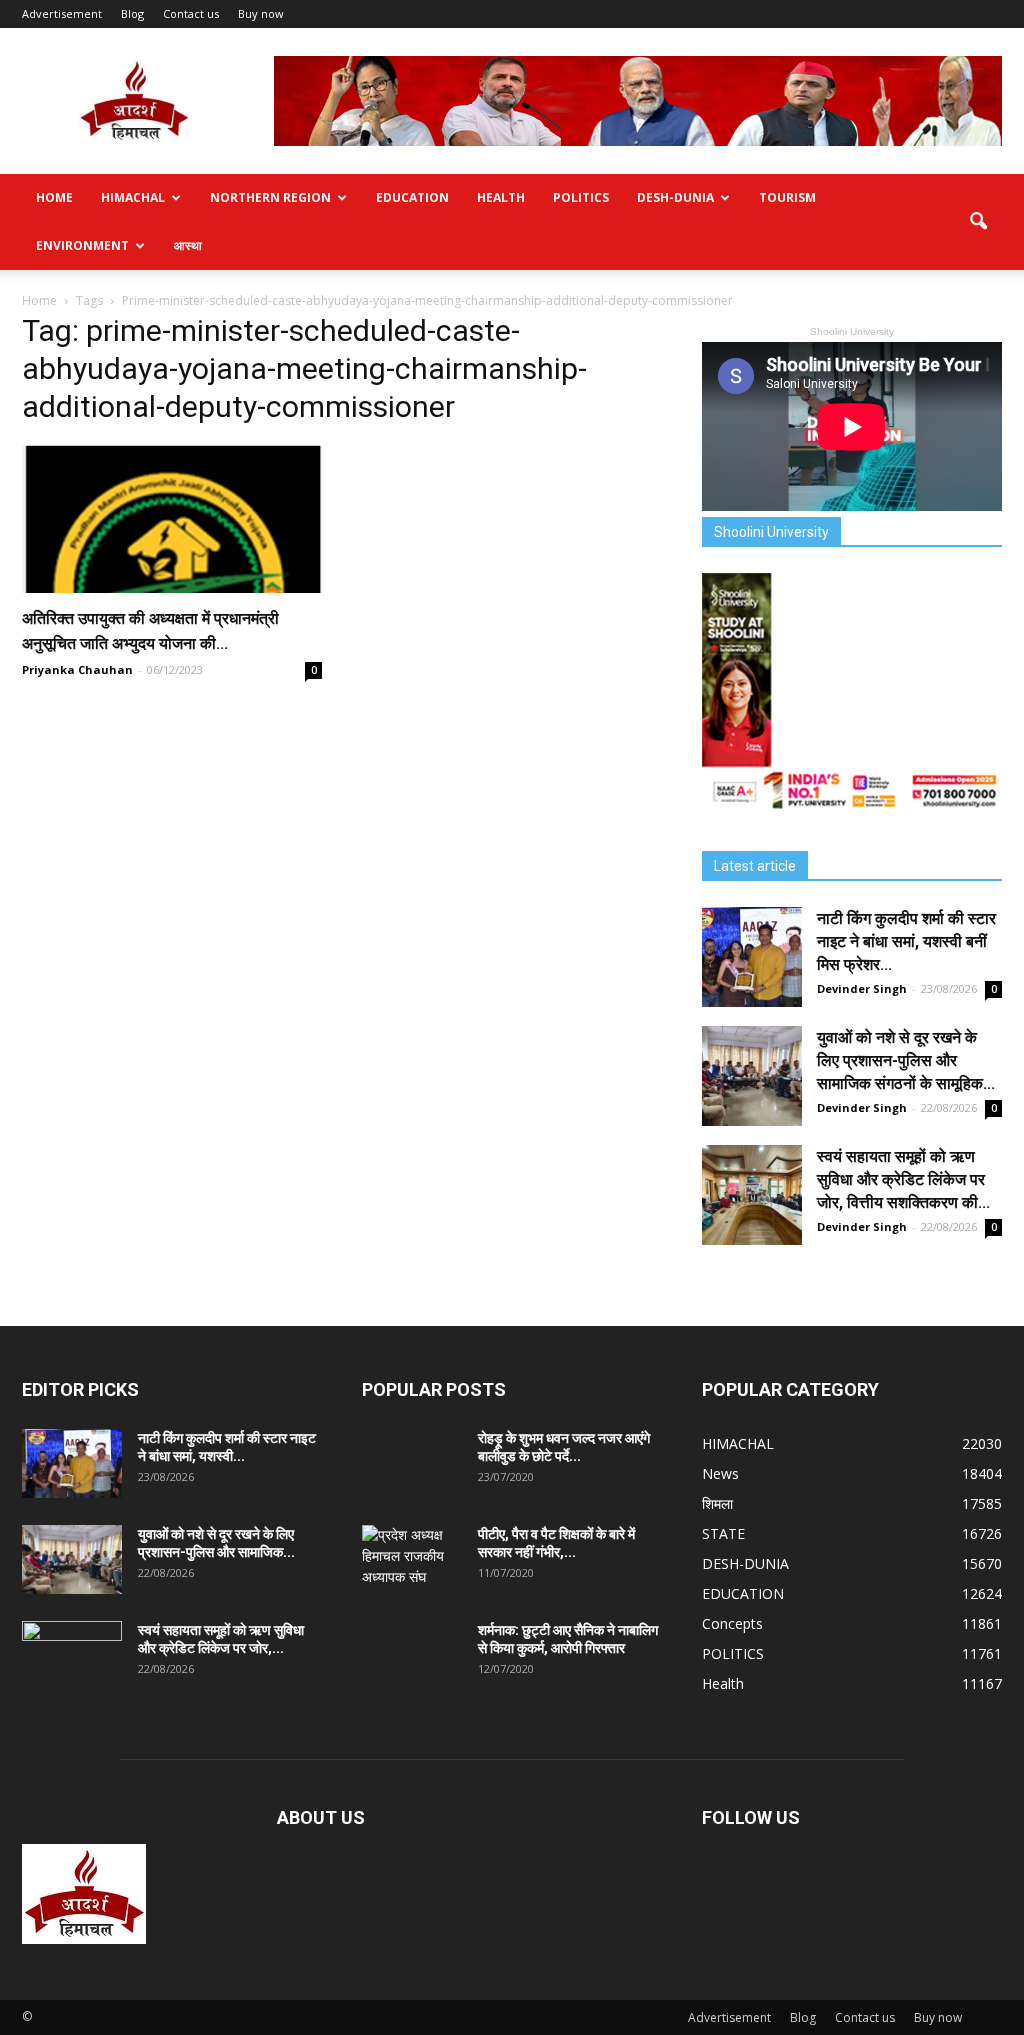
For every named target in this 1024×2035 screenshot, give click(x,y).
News (720, 1473)
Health (501, 197)
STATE (723, 1533)
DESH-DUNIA (675, 197)
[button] (978, 222)
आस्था (188, 245)
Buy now (261, 13)
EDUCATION (412, 197)
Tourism (787, 197)
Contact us (191, 13)
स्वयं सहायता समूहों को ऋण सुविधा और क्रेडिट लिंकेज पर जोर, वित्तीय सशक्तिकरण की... (903, 1179)
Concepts (732, 1623)
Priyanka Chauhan (77, 669)
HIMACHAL (133, 197)
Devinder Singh (862, 988)
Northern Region (270, 197)
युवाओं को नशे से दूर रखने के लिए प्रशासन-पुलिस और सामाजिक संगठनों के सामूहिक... (906, 1060)
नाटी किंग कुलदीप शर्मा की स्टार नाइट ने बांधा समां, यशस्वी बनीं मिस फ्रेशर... (906, 941)
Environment (82, 245)
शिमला (717, 1503)
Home (54, 197)
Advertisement (62, 13)
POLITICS (581, 197)
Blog (132, 13)
